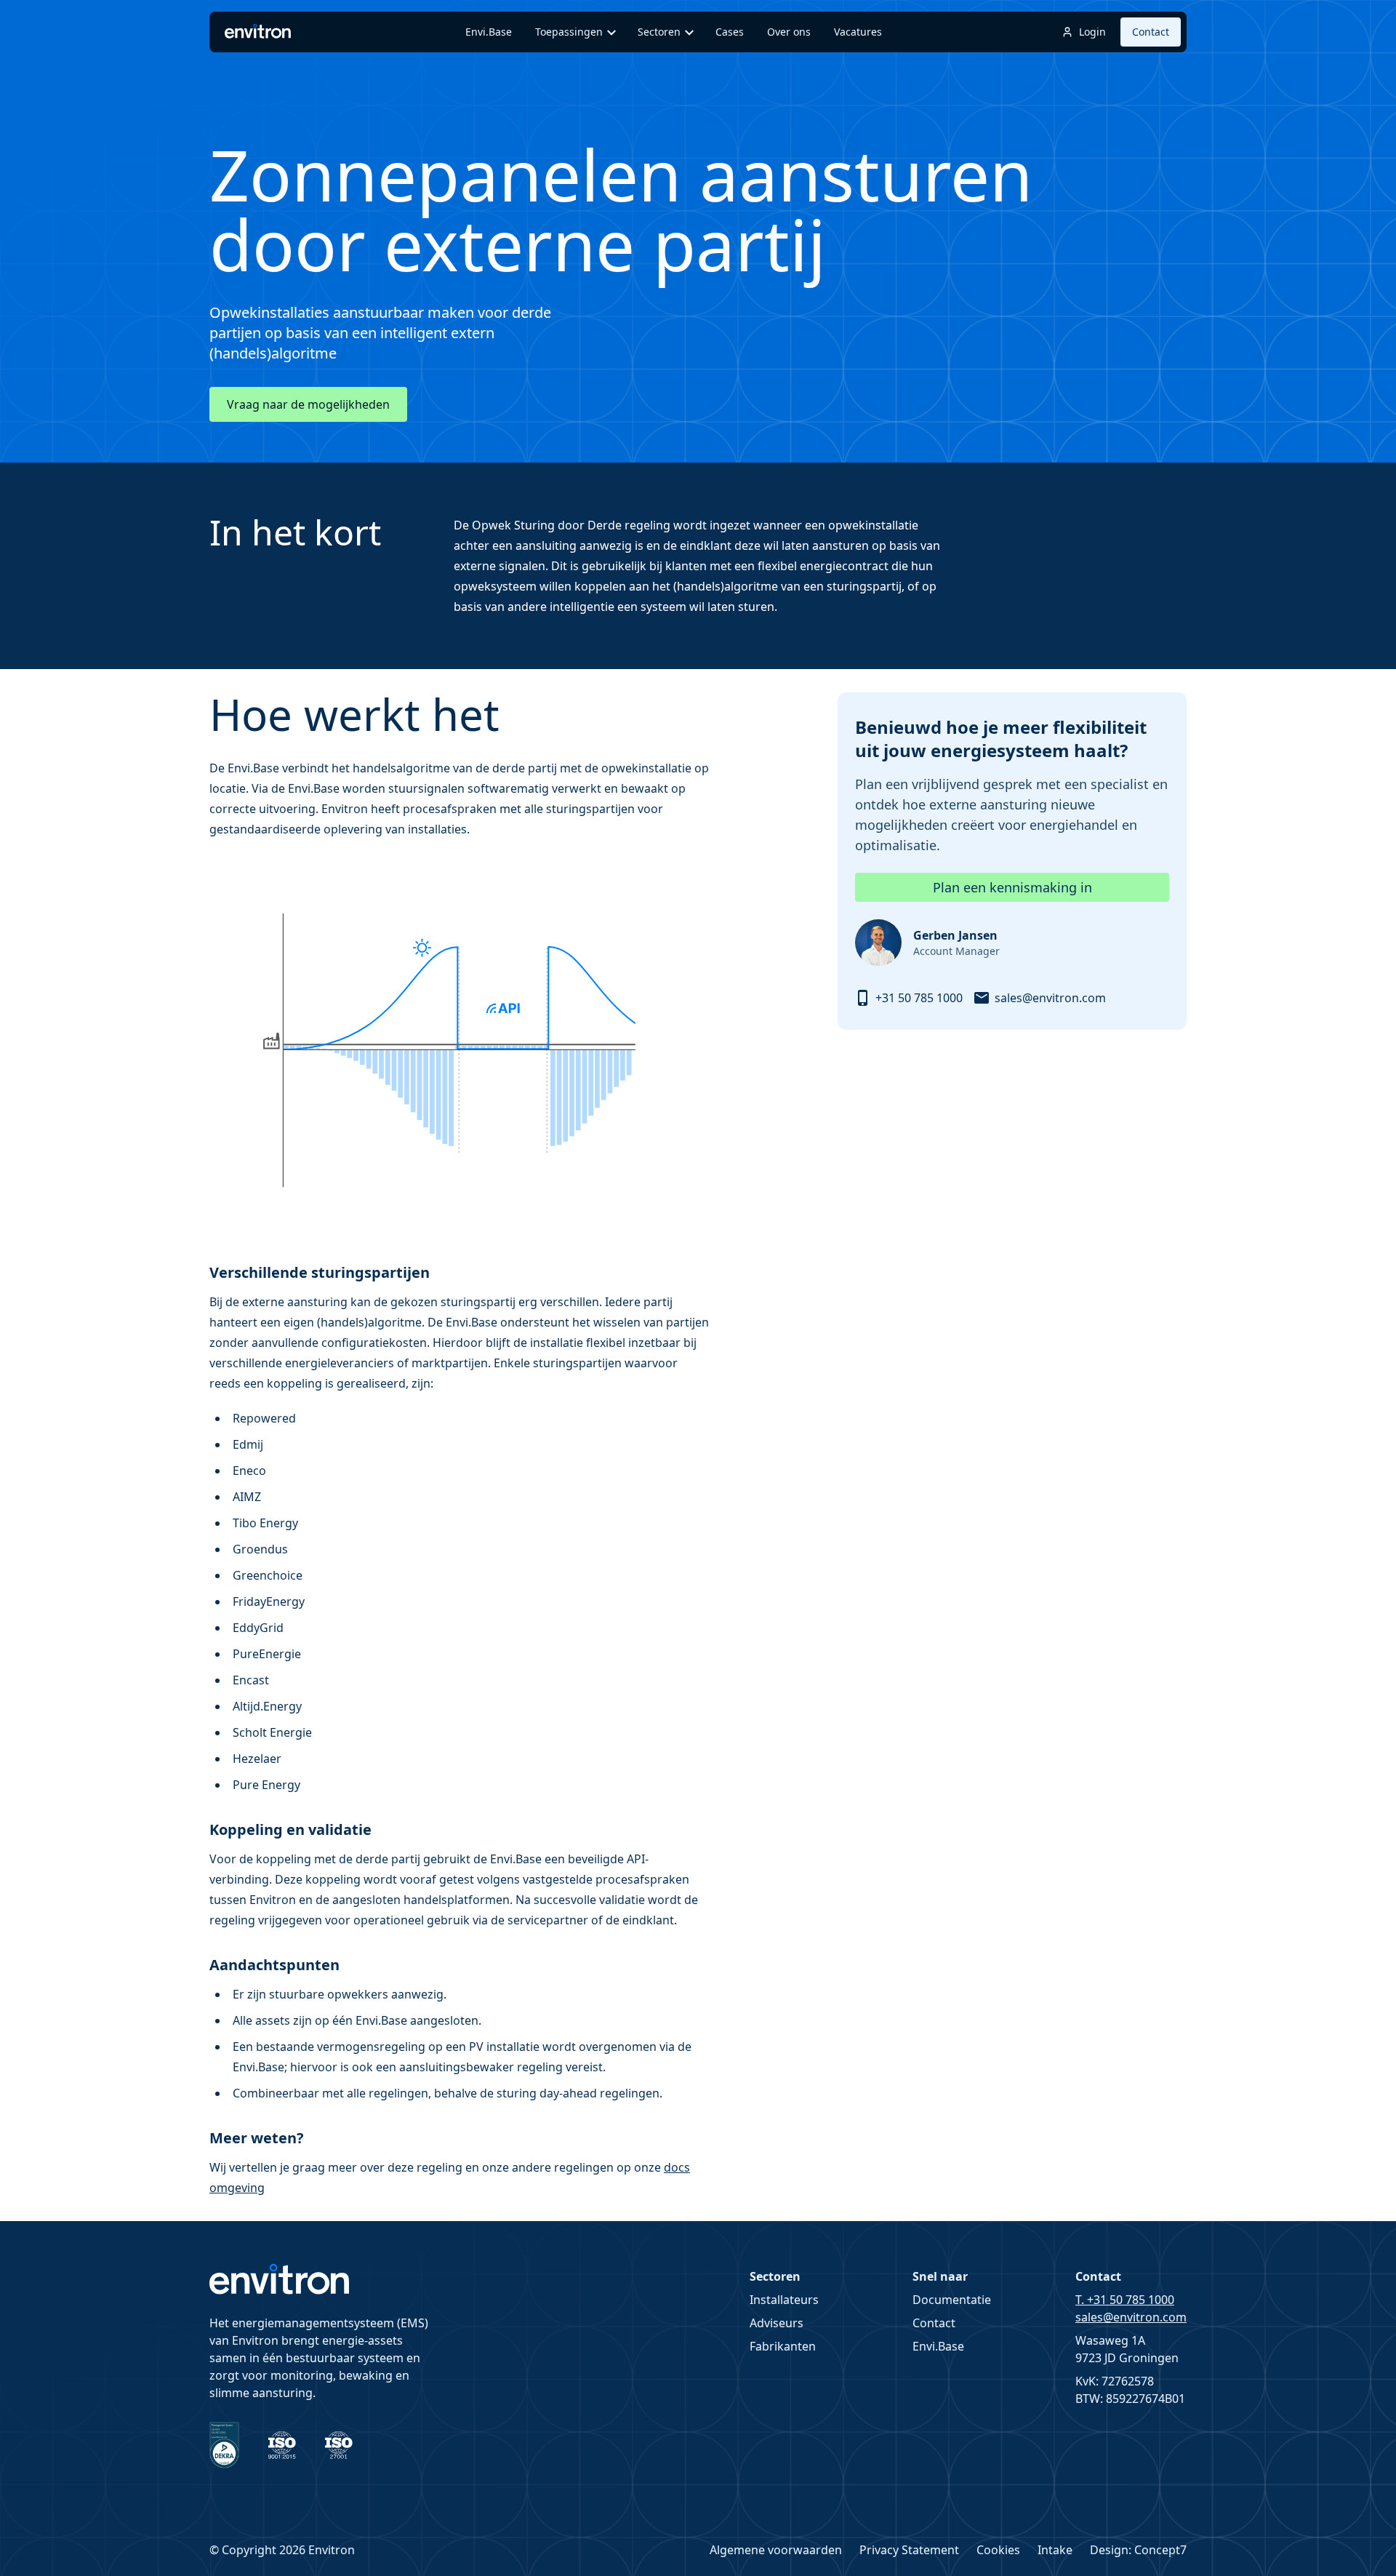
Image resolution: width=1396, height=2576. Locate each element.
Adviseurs (777, 2323)
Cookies (998, 2550)
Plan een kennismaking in (1012, 887)
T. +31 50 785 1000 (1125, 2300)
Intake (1055, 2550)
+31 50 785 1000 (919, 998)
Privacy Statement (909, 2550)
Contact (1151, 32)
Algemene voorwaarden (776, 2550)
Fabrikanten (783, 2346)
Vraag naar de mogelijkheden (308, 404)
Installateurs (784, 2300)
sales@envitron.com (1050, 998)
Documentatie (952, 2300)
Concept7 (1160, 2550)
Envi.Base (938, 2346)
